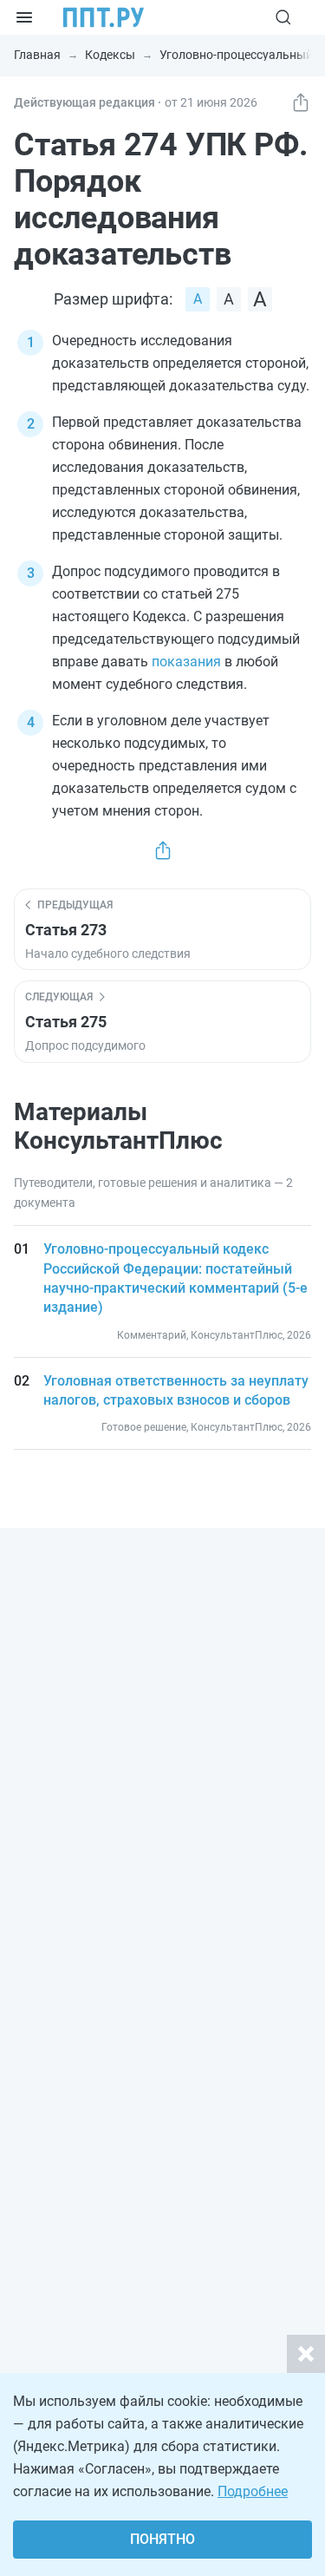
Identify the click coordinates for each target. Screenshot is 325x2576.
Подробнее (253, 2491)
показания (186, 662)
